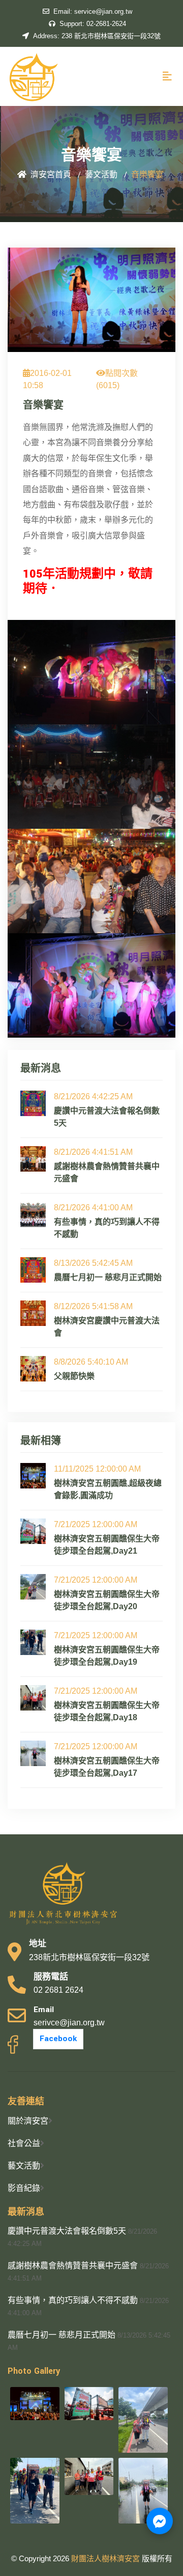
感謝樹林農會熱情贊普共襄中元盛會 (73, 2266)
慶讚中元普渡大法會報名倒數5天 (67, 2231)
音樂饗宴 (43, 405)
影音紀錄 (24, 2188)
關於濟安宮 (28, 2121)
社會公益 (24, 2143)
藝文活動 (24, 2166)
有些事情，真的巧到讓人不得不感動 (73, 2300)
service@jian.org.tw (93, 11)
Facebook (58, 2039)
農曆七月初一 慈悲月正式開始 (62, 2335)
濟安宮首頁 (51, 175)
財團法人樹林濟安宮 (106, 2558)
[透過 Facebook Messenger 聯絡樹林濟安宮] (160, 2521)
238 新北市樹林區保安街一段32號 (97, 36)
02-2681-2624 (93, 24)
